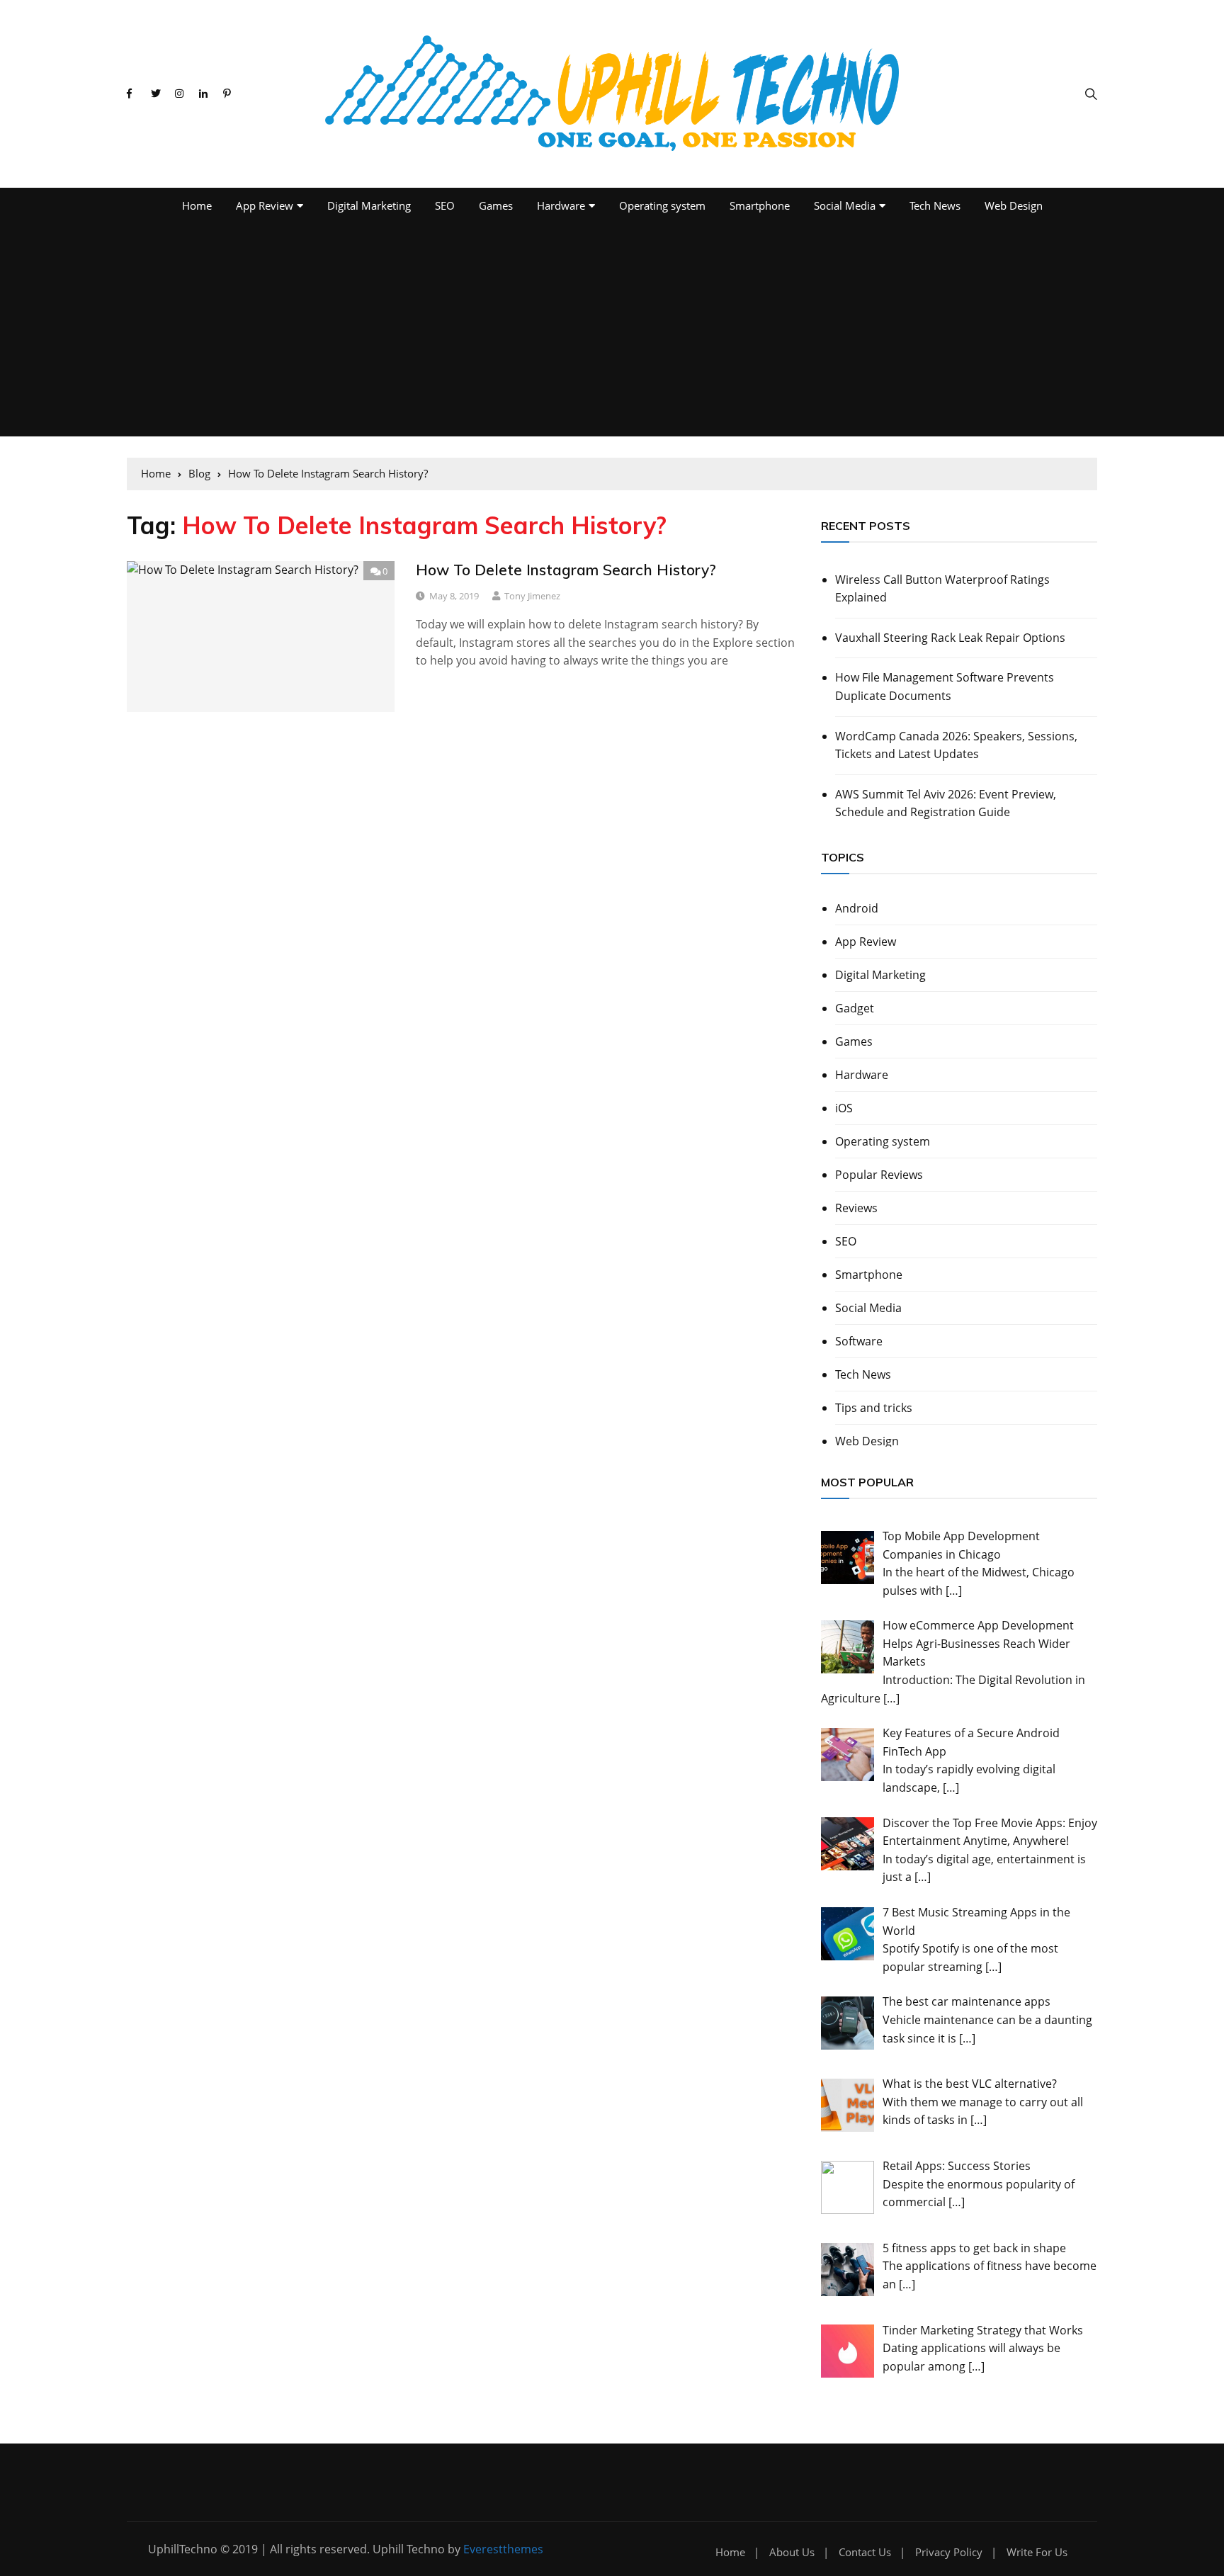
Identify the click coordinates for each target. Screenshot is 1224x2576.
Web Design (1014, 205)
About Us (792, 2552)
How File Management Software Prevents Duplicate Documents (945, 687)
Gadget (855, 1008)
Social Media (845, 205)
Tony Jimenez (532, 596)
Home (197, 205)
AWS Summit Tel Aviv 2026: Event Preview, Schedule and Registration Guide (946, 803)
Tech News (935, 205)
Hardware (561, 205)
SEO (445, 205)
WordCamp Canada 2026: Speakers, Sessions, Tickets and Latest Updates (956, 745)
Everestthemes (503, 2549)
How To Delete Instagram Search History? (566, 570)
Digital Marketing (369, 205)
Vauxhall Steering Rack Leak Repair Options (950, 638)
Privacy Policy (949, 2552)
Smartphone (760, 205)
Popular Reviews (879, 1175)
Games (496, 205)
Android (857, 908)
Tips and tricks (874, 1408)
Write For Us (1037, 2552)
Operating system (662, 205)
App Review (265, 205)
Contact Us (865, 2552)
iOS (844, 1108)
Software (859, 1341)
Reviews (856, 1208)
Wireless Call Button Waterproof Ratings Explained (942, 589)
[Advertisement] (612, 330)
